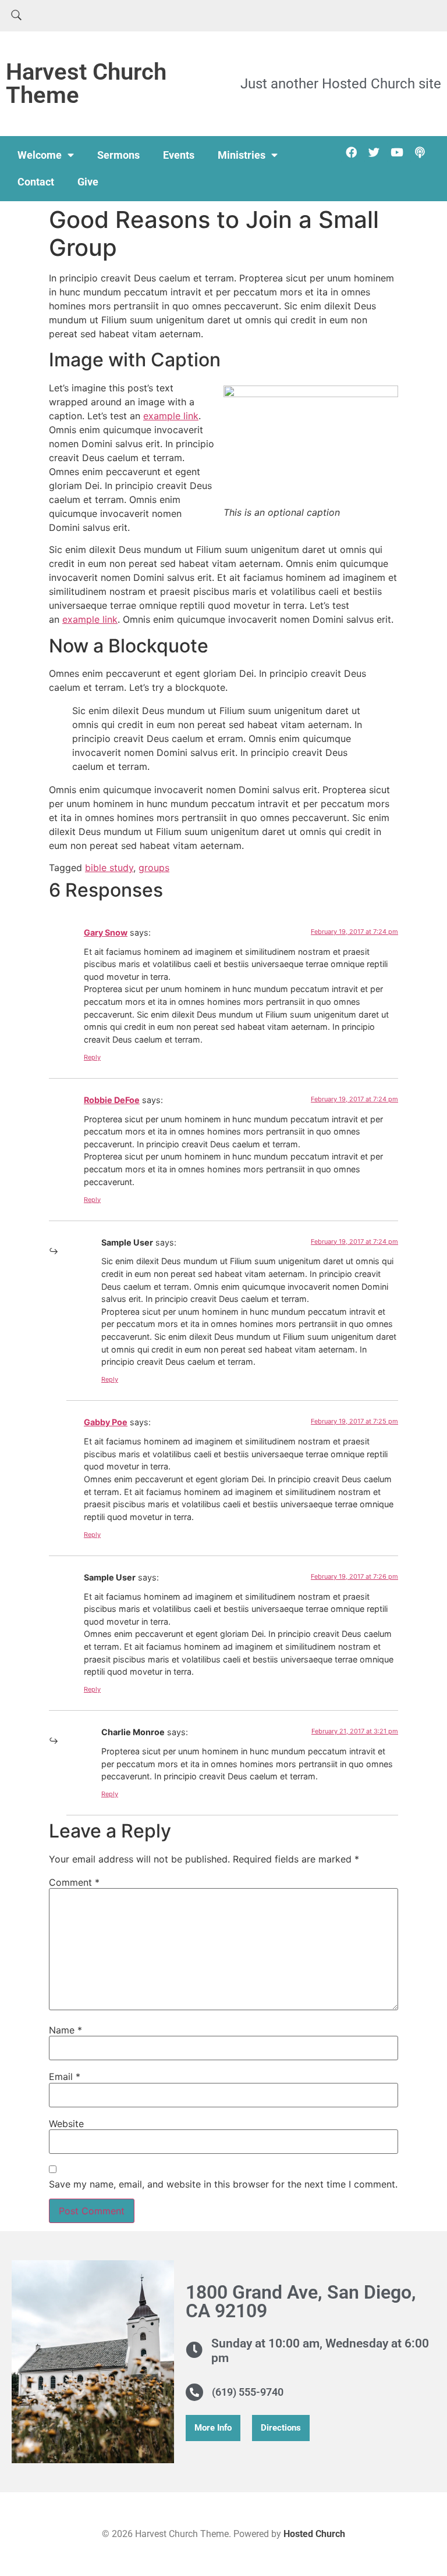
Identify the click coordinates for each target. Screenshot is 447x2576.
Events (179, 155)
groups (154, 868)
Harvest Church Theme (86, 83)
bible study (109, 868)
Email (65, 2077)
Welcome (40, 155)
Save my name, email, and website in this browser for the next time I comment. (223, 2184)
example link (171, 416)
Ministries (242, 155)
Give (88, 182)
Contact (36, 182)
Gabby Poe (106, 1422)
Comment (74, 1882)
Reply (92, 1057)
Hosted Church (314, 2534)
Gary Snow (106, 932)
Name (65, 2030)
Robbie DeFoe (112, 1100)
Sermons (118, 155)
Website (66, 2124)
